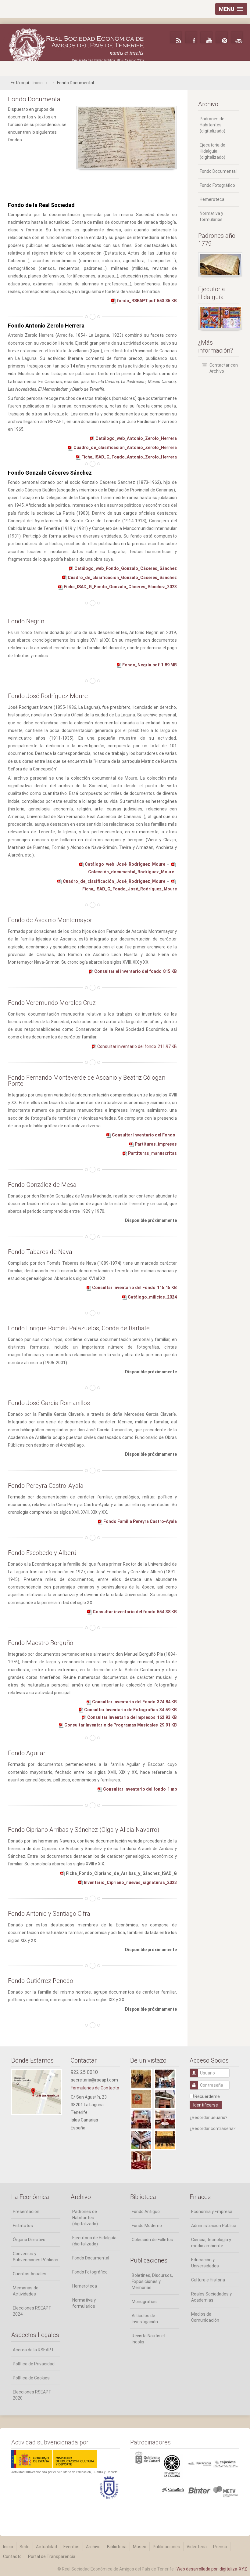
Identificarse (206, 2105)
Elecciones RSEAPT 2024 (32, 2311)
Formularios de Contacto (95, 2088)
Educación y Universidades (205, 2263)
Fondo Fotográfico (217, 185)
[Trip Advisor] (237, 37)
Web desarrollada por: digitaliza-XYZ (212, 2569)
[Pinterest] (222, 37)
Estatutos (23, 2226)
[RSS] (176, 37)
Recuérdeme (207, 2096)
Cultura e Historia (208, 2280)
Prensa (220, 2547)
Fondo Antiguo (146, 2212)
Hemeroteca (212, 199)
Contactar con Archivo (224, 368)
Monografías (144, 2302)
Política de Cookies (31, 2378)
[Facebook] (191, 37)
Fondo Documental (218, 171)
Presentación (26, 2212)
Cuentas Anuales (30, 2274)
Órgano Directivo (29, 2240)
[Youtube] (206, 37)
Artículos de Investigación (145, 2319)
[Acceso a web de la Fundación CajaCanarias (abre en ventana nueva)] (199, 2463)
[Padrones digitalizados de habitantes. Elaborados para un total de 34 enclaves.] (219, 264)
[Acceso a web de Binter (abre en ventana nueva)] (199, 2490)
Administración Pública (214, 2226)
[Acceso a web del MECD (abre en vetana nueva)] (54, 2459)
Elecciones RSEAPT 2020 (32, 2395)
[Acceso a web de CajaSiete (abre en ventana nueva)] (226, 2463)
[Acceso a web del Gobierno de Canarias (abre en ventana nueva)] (173, 2466)
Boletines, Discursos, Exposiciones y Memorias (152, 2281)
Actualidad (46, 2547)
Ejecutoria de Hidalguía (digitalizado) (212, 151)
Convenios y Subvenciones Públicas (36, 2257)
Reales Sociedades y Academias (211, 2297)
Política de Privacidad (34, 2364)
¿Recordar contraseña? (213, 2129)
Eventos (71, 2547)
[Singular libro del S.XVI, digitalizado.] (219, 318)
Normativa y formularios (211, 216)
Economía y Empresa (212, 2212)
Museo (140, 2547)
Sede (25, 2547)
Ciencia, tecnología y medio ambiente (211, 2243)
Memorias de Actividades (26, 2291)
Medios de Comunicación (205, 2317)
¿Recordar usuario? (209, 2118)
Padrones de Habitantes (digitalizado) (212, 125)
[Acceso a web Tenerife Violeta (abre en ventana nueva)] (226, 2491)
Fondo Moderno (147, 2226)
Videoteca (197, 2547)
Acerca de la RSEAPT (34, 2350)
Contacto (12, 2556)
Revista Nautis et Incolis (149, 2339)
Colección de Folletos (152, 2240)
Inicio (8, 2547)
